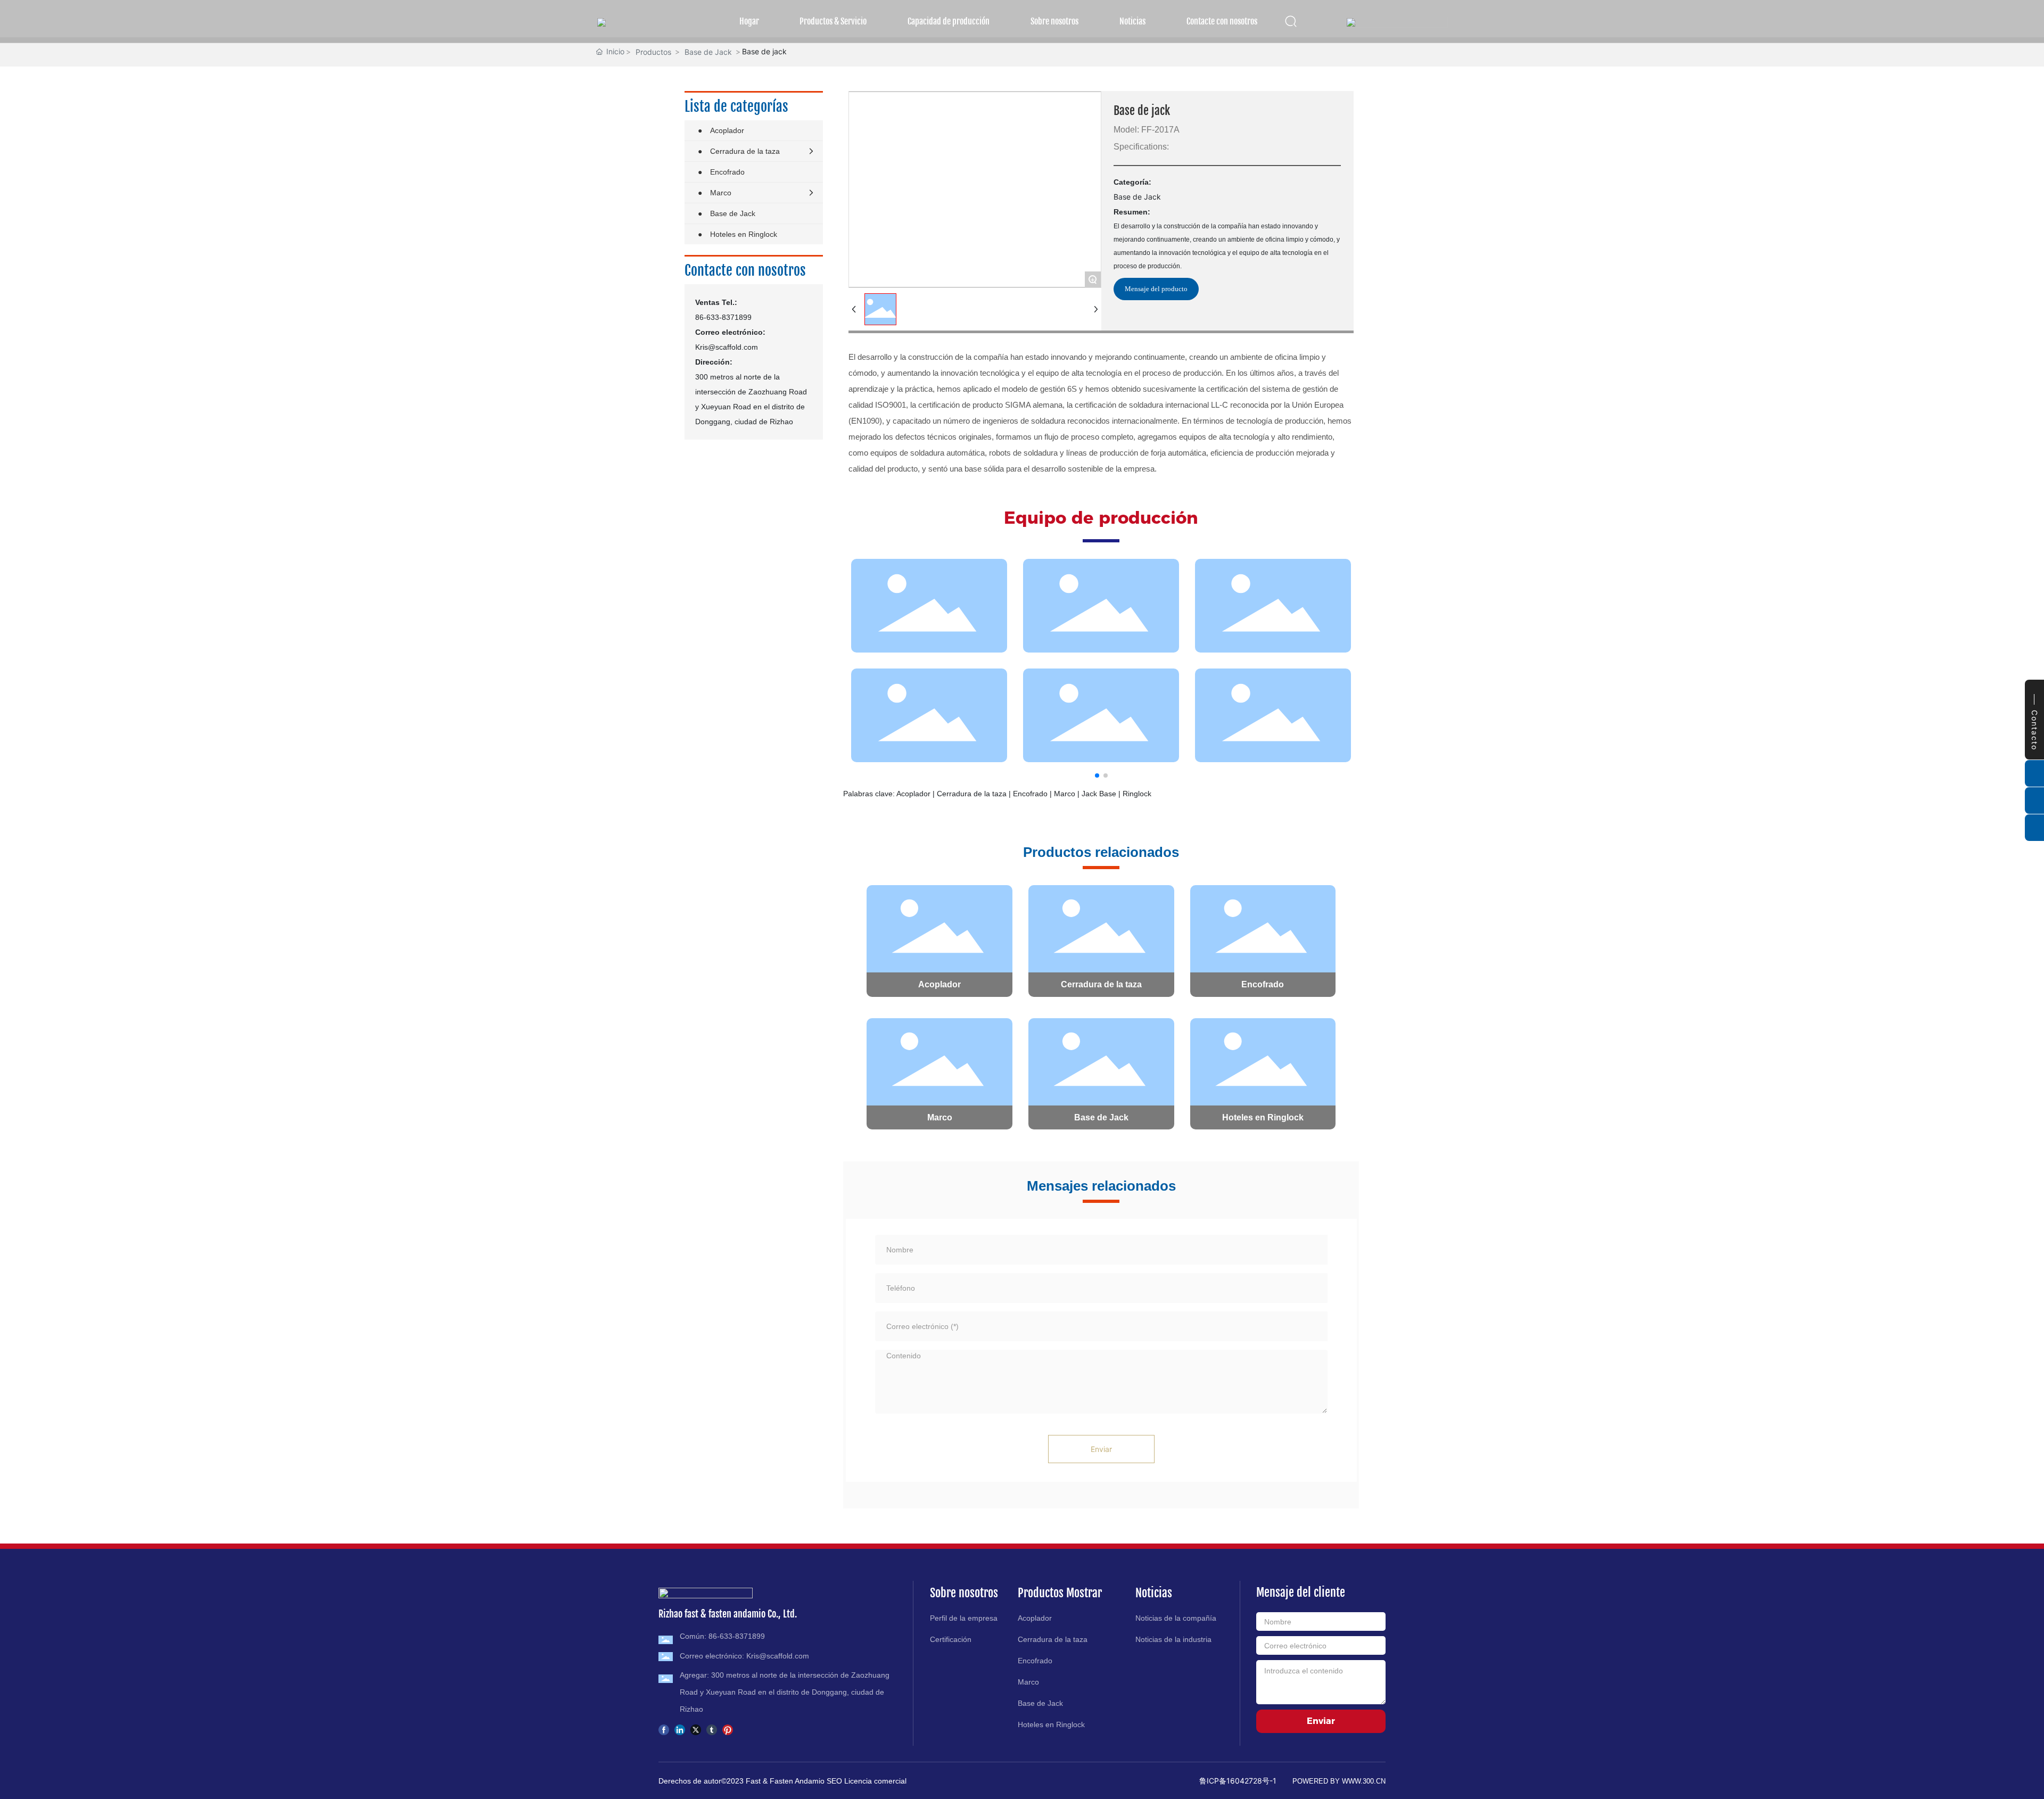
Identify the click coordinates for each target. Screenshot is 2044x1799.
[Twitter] (696, 1729)
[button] (1097, 775)
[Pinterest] (728, 1729)
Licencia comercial (875, 1781)
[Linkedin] (680, 1729)
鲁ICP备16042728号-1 (1238, 1781)
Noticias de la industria (1173, 1639)
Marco (940, 1117)
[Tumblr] (712, 1729)
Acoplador (939, 984)
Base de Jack (708, 52)
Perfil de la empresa (964, 1618)
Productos (653, 52)
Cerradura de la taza (1101, 984)
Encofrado (1263, 984)
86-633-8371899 (723, 317)
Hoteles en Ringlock (1263, 1117)
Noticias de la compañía (1176, 1618)
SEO (835, 1781)
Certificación (951, 1639)
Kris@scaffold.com (727, 347)
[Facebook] (664, 1729)
